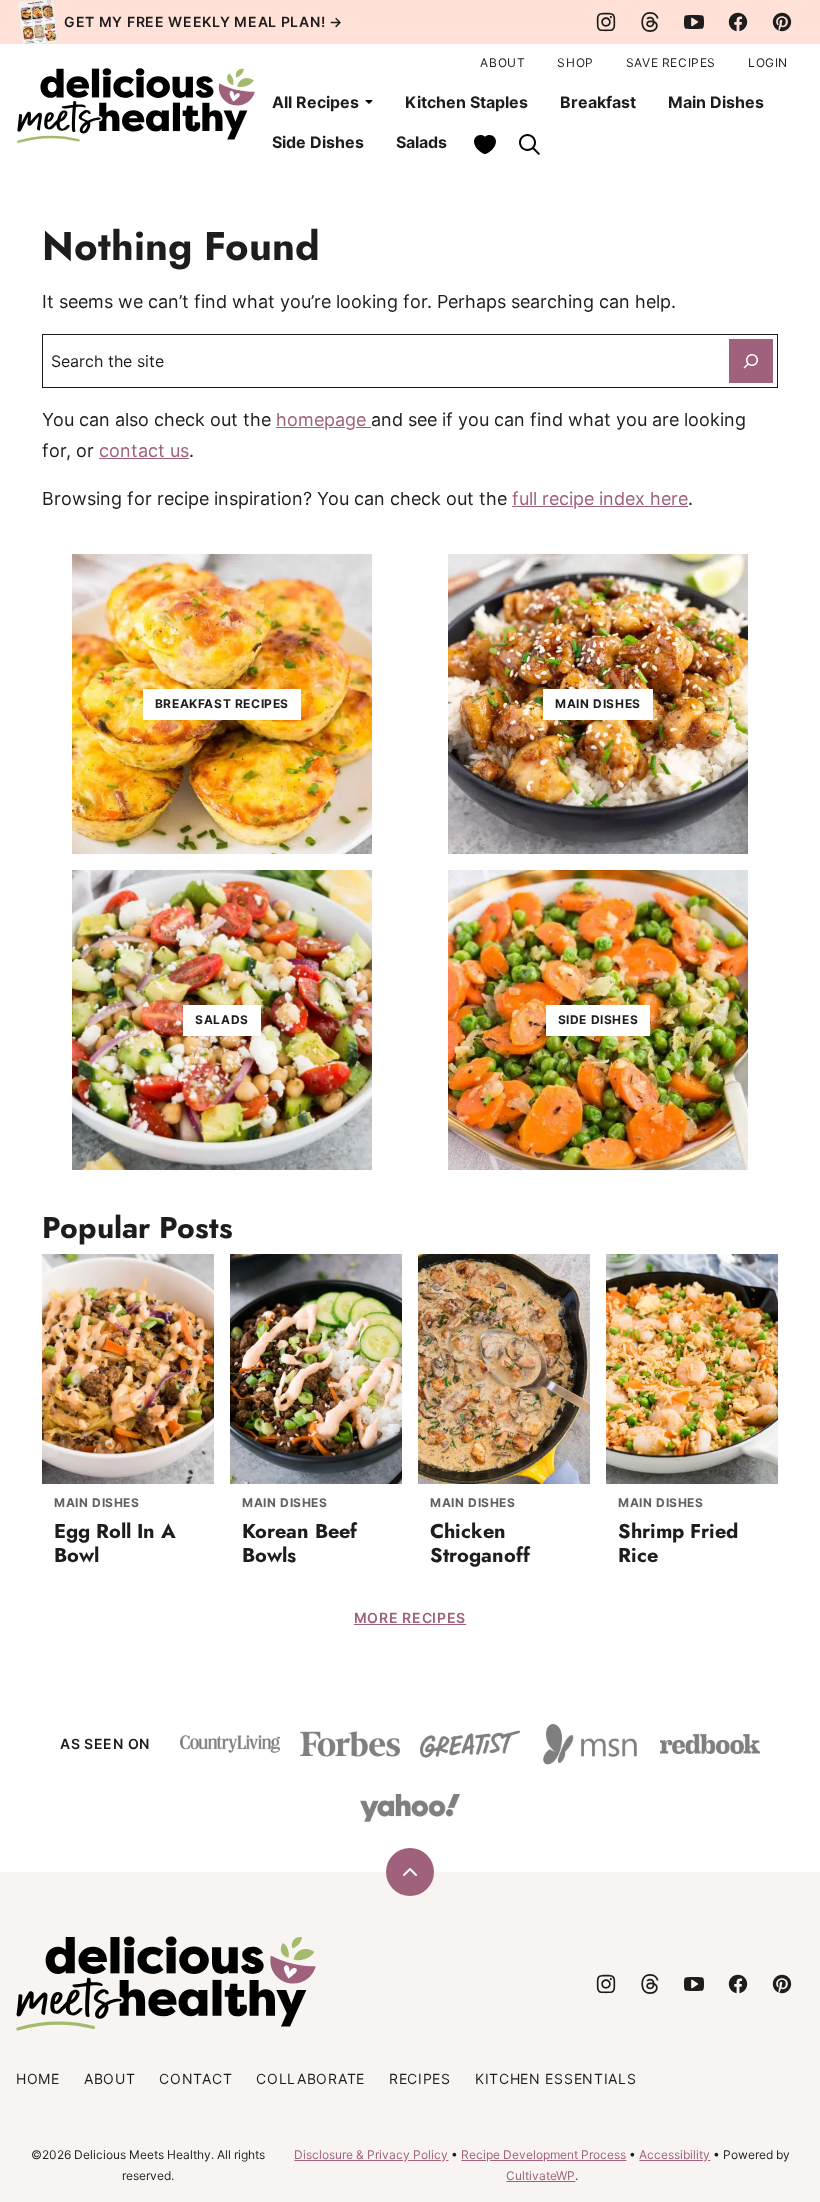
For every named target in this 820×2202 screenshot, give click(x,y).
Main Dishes (716, 102)
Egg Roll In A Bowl (115, 1543)
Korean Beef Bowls (299, 1543)
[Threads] (650, 22)
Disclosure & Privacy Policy (371, 2154)
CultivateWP (540, 2175)
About (502, 62)
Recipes (420, 2078)
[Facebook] (738, 22)
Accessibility (674, 2154)
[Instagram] (606, 22)
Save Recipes (671, 62)
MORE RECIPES (410, 1617)
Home (38, 2078)
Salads (421, 142)
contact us (144, 450)
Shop (575, 62)
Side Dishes (318, 142)
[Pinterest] (782, 22)
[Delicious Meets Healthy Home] (136, 105)
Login (768, 62)
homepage (323, 419)
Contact (195, 2078)
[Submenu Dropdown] (369, 102)
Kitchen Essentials (556, 2078)
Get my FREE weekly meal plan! (194, 21)
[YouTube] (694, 22)
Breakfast (598, 102)
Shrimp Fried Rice (678, 1543)
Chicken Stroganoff (480, 1543)
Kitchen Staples (466, 102)
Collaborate (310, 2078)
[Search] (529, 144)
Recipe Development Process (543, 2154)
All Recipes (315, 102)
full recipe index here (600, 498)
